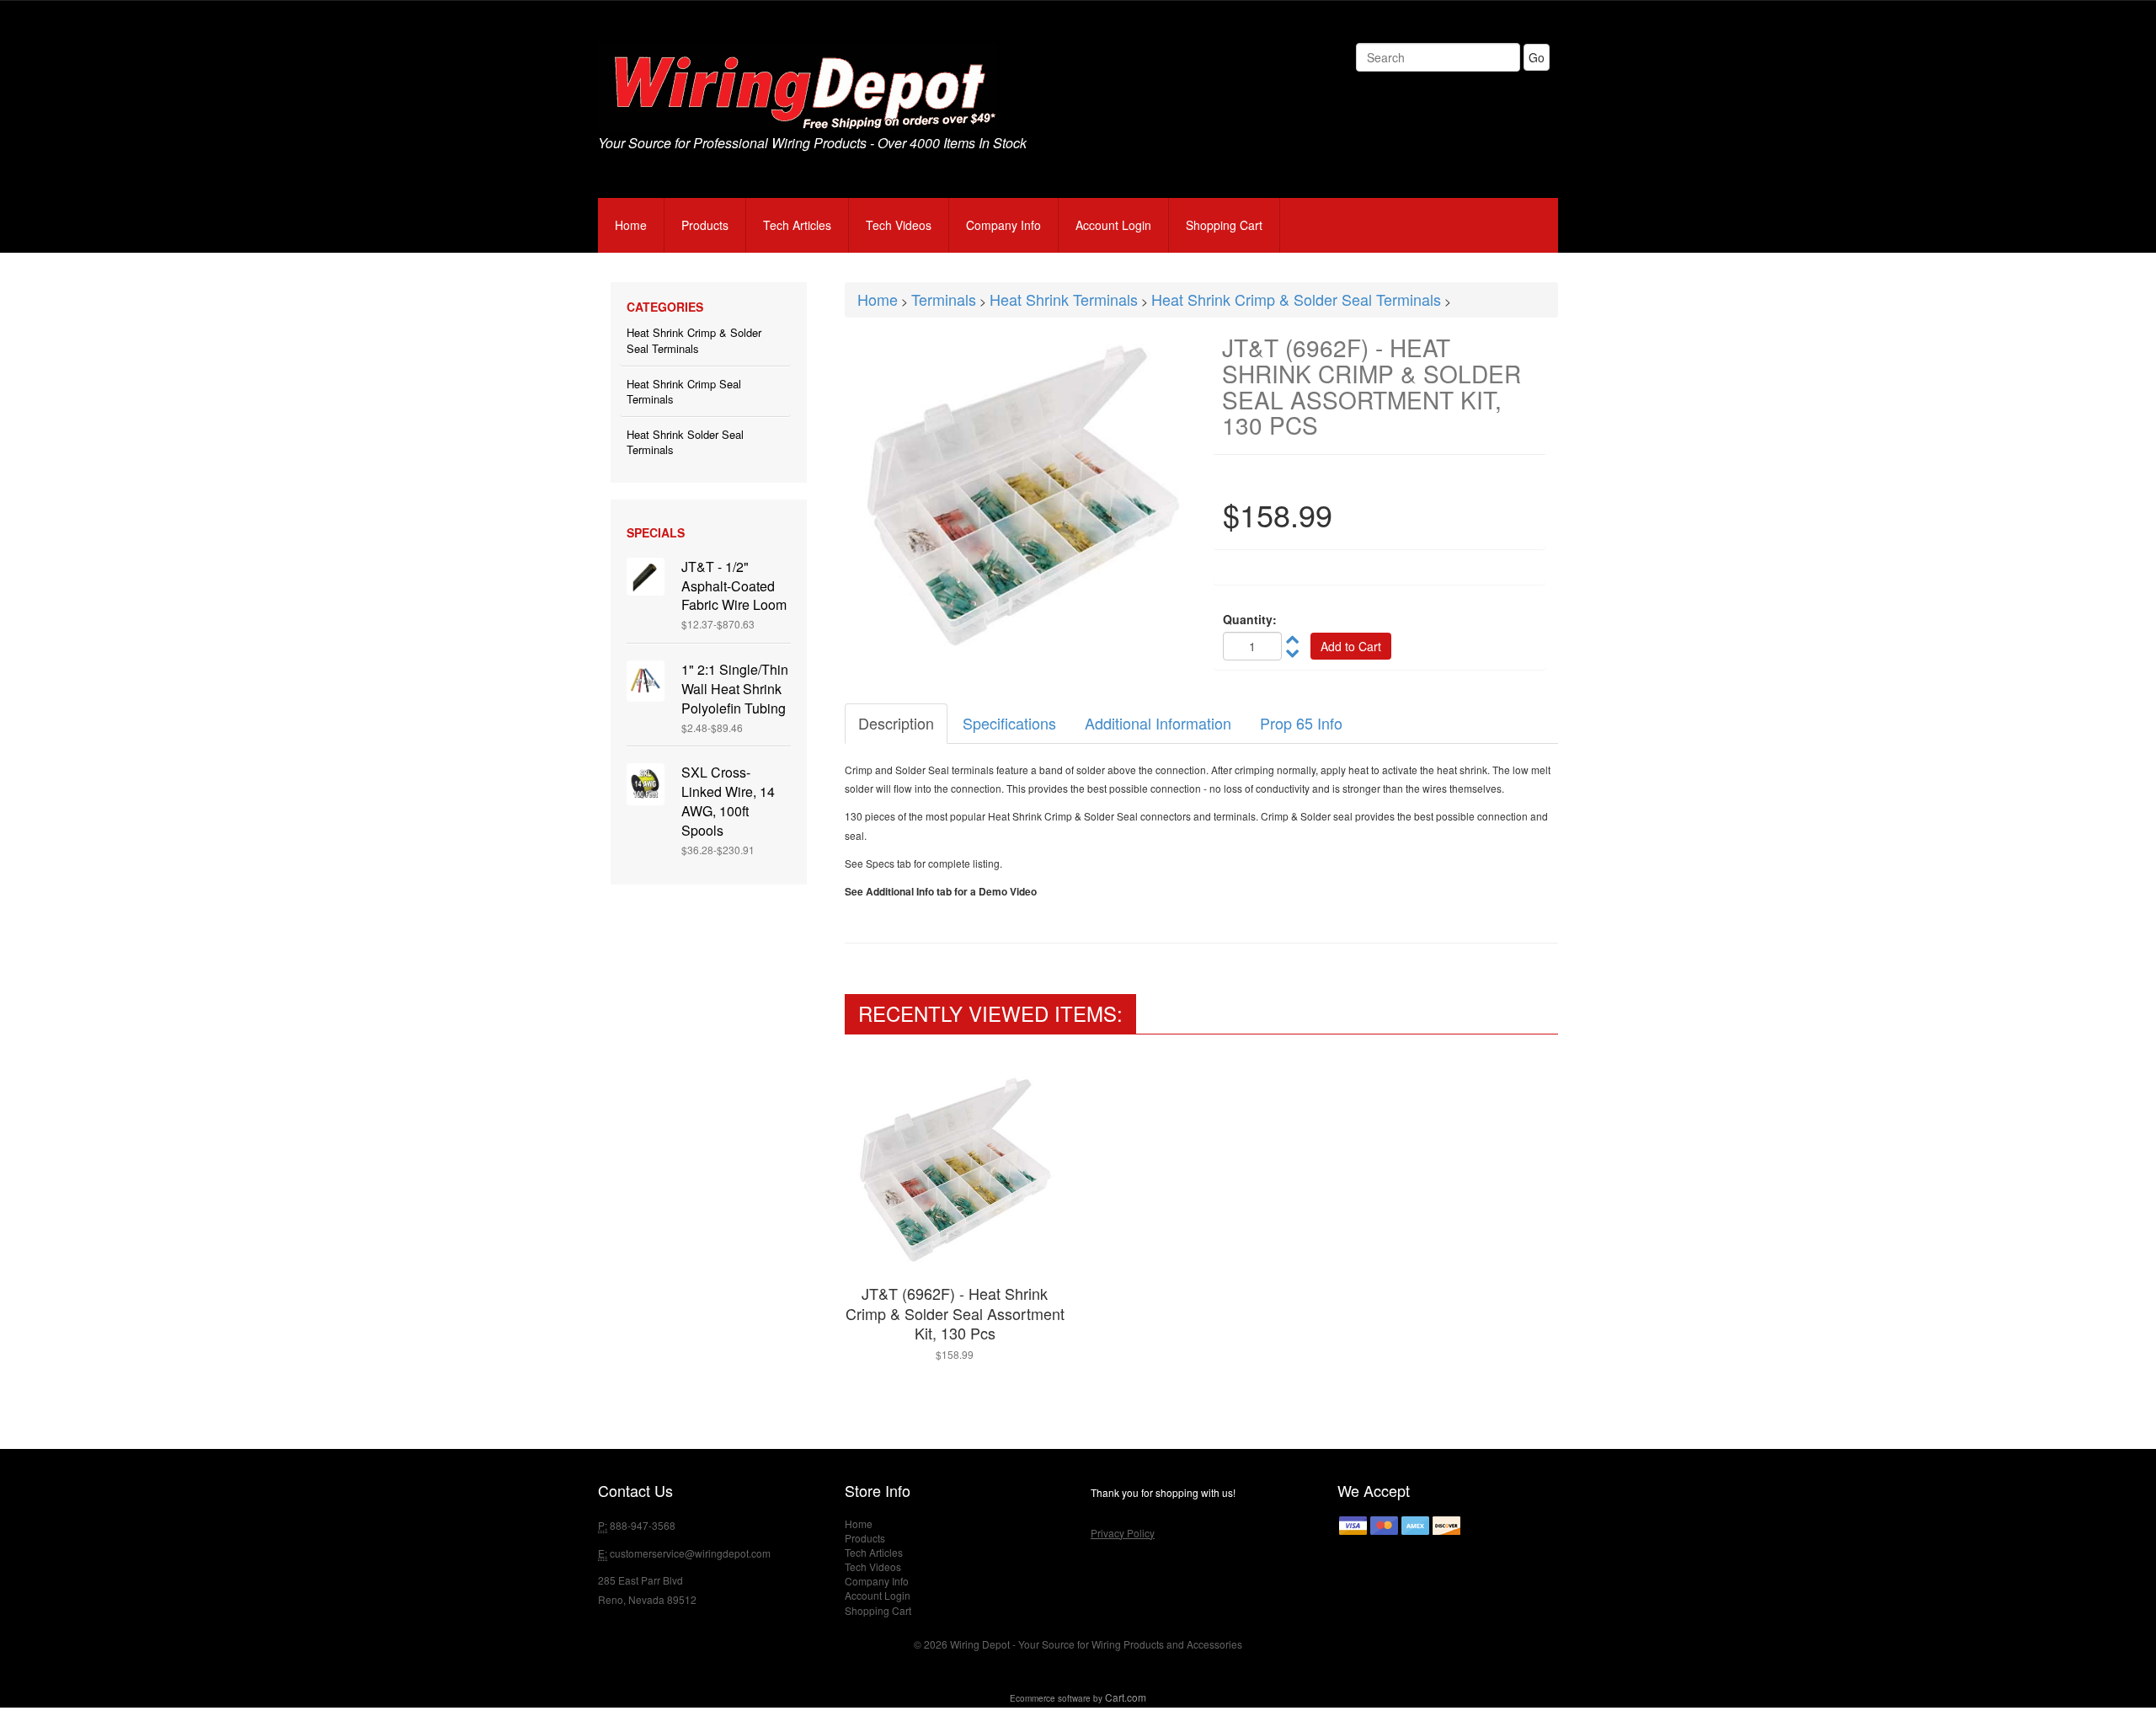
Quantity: (1250, 619)
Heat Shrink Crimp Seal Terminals (684, 392)
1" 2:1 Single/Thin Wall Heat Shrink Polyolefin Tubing (735, 689)
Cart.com (1126, 1697)
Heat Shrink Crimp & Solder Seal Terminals (694, 340)
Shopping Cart (1224, 225)
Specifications (1009, 723)
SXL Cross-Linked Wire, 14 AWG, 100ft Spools (728, 801)
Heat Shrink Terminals (1064, 299)
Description (896, 723)
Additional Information (1158, 723)
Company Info (1003, 225)
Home (631, 225)
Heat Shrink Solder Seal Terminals (685, 442)
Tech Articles (797, 225)
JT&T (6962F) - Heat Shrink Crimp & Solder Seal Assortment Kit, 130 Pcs (955, 1313)
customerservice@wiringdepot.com (690, 1553)
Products (705, 225)
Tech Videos (899, 225)
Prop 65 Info (1301, 723)
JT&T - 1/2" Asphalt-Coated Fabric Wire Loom (734, 586)
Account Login (1113, 225)
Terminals (944, 299)
